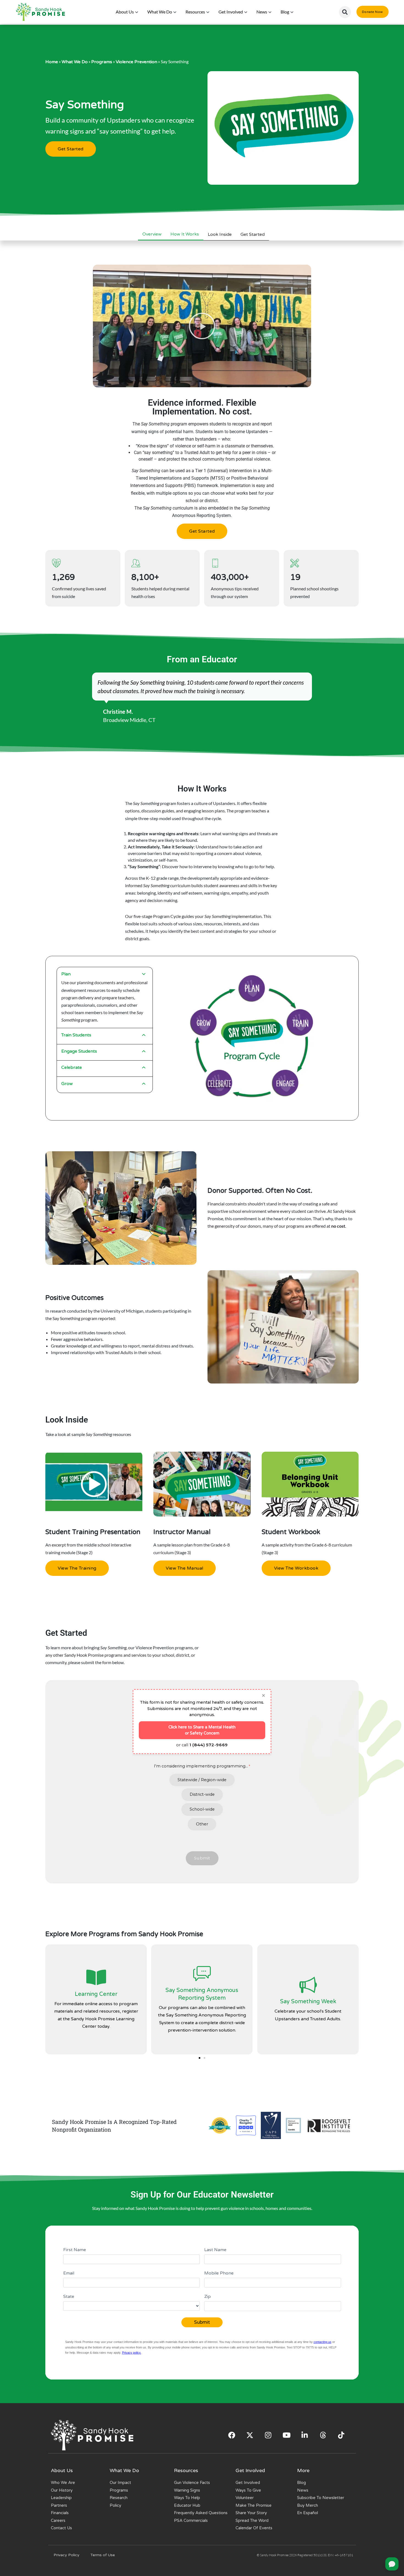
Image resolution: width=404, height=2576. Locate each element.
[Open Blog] (292, 12)
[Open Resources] (208, 12)
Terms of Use (103, 2555)
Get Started (71, 149)
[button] (345, 12)
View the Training (77, 1568)
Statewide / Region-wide (202, 1780)
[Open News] (270, 12)
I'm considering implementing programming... (201, 1766)
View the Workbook (296, 1568)
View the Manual (185, 1568)
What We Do (75, 62)
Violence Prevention (136, 62)
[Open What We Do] (175, 12)
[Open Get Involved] (246, 12)
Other (202, 1824)
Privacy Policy (67, 2555)
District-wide (202, 1794)
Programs (102, 62)
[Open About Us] (137, 12)
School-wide (202, 1809)
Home (52, 62)
